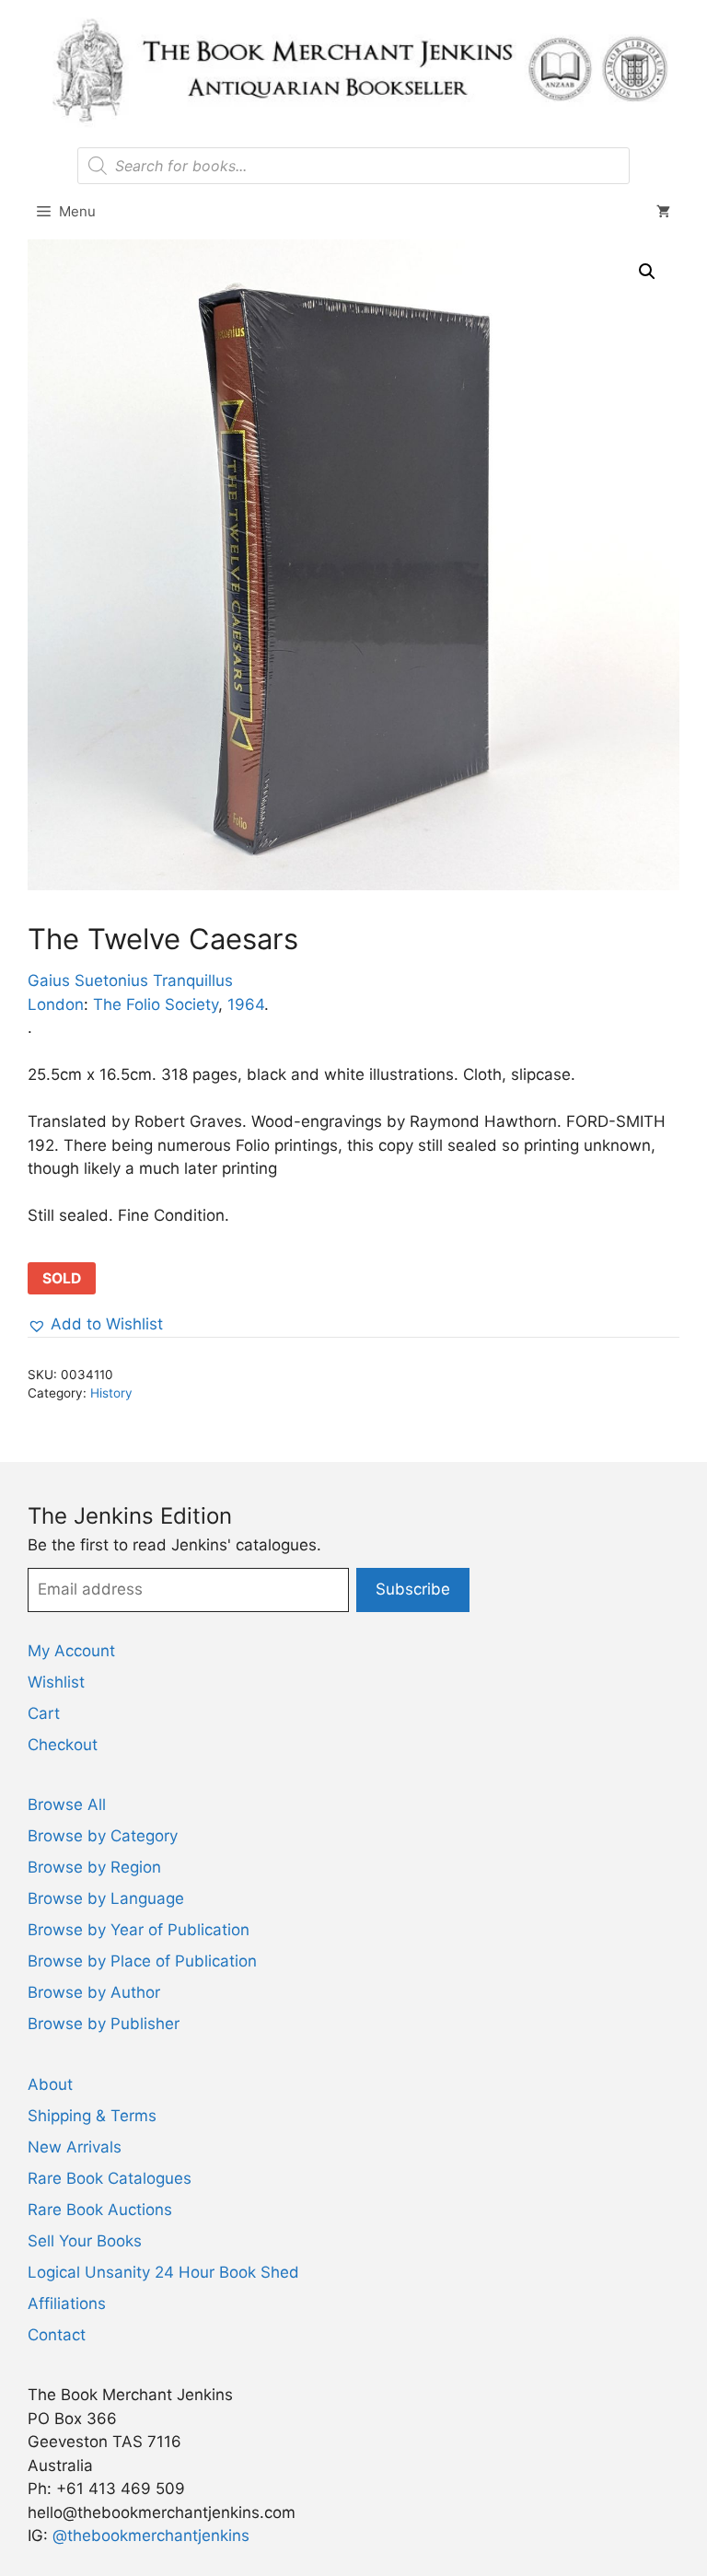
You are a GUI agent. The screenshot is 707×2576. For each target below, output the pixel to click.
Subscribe (413, 1589)
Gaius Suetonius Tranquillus (130, 981)
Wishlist (56, 1682)
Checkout (63, 1745)
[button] (647, 272)
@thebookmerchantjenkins (151, 2535)
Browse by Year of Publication (139, 1930)
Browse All (67, 1804)
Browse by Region (94, 1867)
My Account (71, 1651)
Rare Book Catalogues (110, 2178)
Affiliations (67, 2303)
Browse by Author (94, 1992)
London (56, 1004)
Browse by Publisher (104, 2024)
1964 (246, 1004)
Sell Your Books (85, 2241)
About (50, 2084)
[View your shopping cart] (663, 212)
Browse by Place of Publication (142, 1961)
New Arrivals (75, 2147)
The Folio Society (156, 1004)
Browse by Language (106, 1898)
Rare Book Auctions (100, 2210)
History (111, 1393)
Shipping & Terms (92, 2116)
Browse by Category (103, 1836)
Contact (57, 2335)
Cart (44, 1713)
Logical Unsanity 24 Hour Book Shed (163, 2272)
